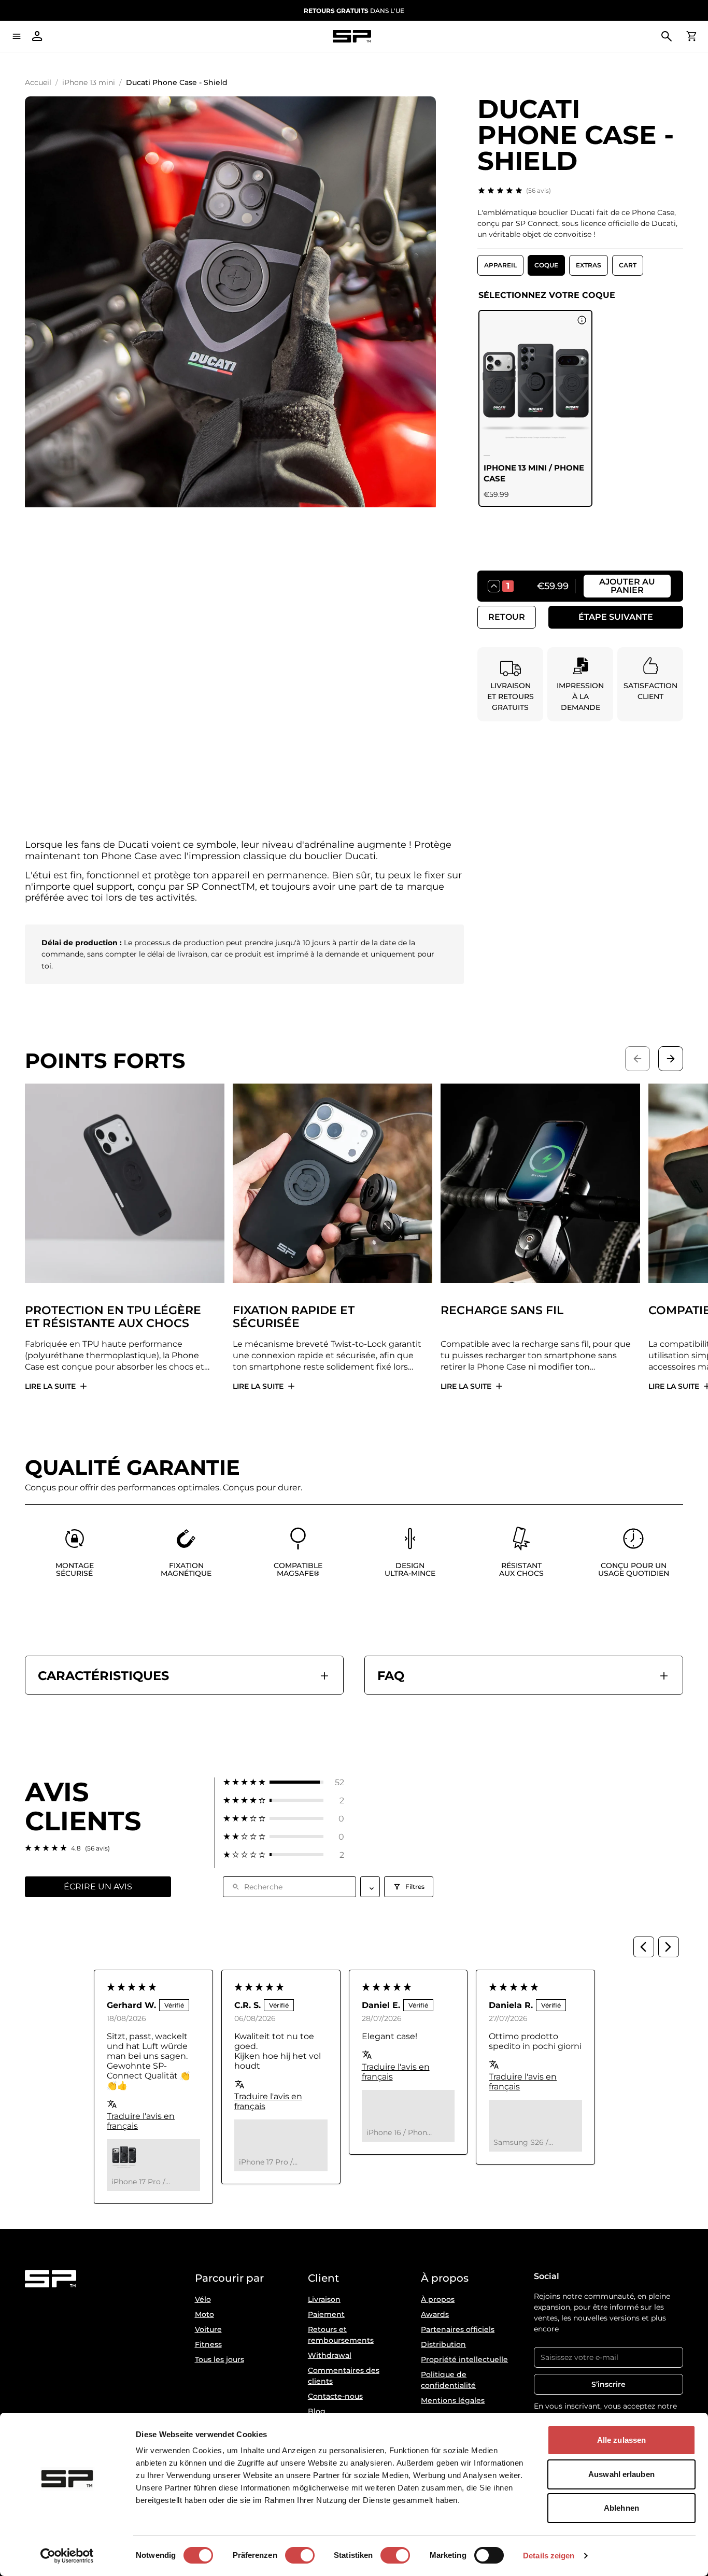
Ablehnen (621, 2508)
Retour (507, 617)
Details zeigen (549, 2556)
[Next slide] (671, 1059)
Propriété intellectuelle (464, 2359)
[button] (284, 1782)
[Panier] (691, 36)
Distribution (443, 2344)
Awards (435, 2314)
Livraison (324, 2299)
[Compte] (37, 36)
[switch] (300, 2555)
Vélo (203, 2299)
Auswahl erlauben (621, 2474)
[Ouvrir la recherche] (667, 36)
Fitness (208, 2344)
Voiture (208, 2329)
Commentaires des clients (344, 2376)
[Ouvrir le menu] (17, 36)
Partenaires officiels (458, 2329)
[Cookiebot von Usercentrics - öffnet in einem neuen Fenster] (67, 2556)
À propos (438, 2299)
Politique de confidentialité (448, 2380)
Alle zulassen (621, 2440)
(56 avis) (539, 190)
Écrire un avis (98, 1887)
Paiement (326, 2314)
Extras (589, 265)
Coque (546, 265)
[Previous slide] (638, 1059)
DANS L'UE (354, 11)
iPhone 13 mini (89, 82)
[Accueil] (352, 37)
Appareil (500, 265)
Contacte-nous (335, 2396)
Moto (204, 2314)
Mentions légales (453, 2400)
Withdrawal (330, 2355)
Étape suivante (616, 617)
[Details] (582, 320)
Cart (628, 265)
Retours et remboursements (341, 2335)
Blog (317, 2411)
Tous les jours (220, 2359)
